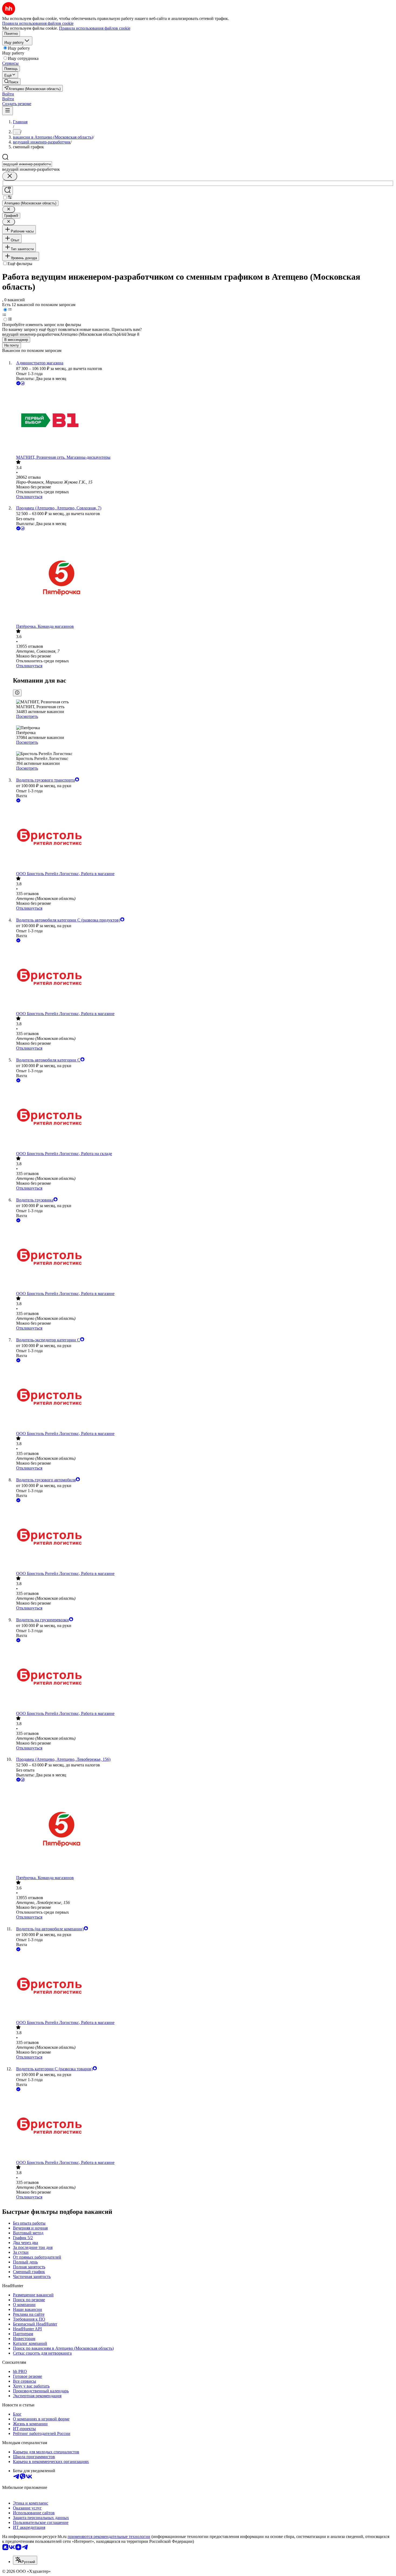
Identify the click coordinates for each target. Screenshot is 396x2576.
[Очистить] (10, 176)
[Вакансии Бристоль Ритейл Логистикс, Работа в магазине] (203, 837)
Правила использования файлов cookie (95, 28)
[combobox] (27, 164)
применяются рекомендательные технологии (109, 2536)
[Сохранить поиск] (8, 191)
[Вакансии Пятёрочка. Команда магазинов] (203, 578)
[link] (11, 82)
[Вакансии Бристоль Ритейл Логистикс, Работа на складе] (203, 1117)
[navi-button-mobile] (8, 111)
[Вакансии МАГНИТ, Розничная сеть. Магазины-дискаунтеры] (203, 421)
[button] (8, 94)
